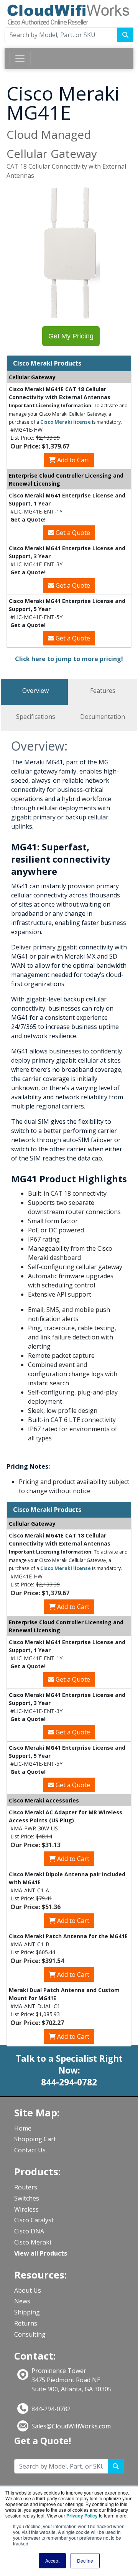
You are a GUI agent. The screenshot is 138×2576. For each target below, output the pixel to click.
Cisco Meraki (33, 2242)
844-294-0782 (51, 2409)
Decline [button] (85, 2561)
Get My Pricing (71, 336)
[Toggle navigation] (20, 59)
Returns (26, 2323)
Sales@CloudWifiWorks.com (71, 2426)
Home (23, 2128)
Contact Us (30, 2150)
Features (103, 691)
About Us (28, 2290)
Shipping (27, 2312)
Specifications (36, 717)
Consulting (30, 2334)
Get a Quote (72, 533)
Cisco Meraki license (66, 422)
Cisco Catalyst (34, 2220)
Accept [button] (52, 2561)
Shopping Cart (35, 2139)
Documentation (103, 717)
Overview (35, 691)
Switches (27, 2198)
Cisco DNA (29, 2231)
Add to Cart (72, 460)
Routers (26, 2187)
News (22, 2301)
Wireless (26, 2209)
